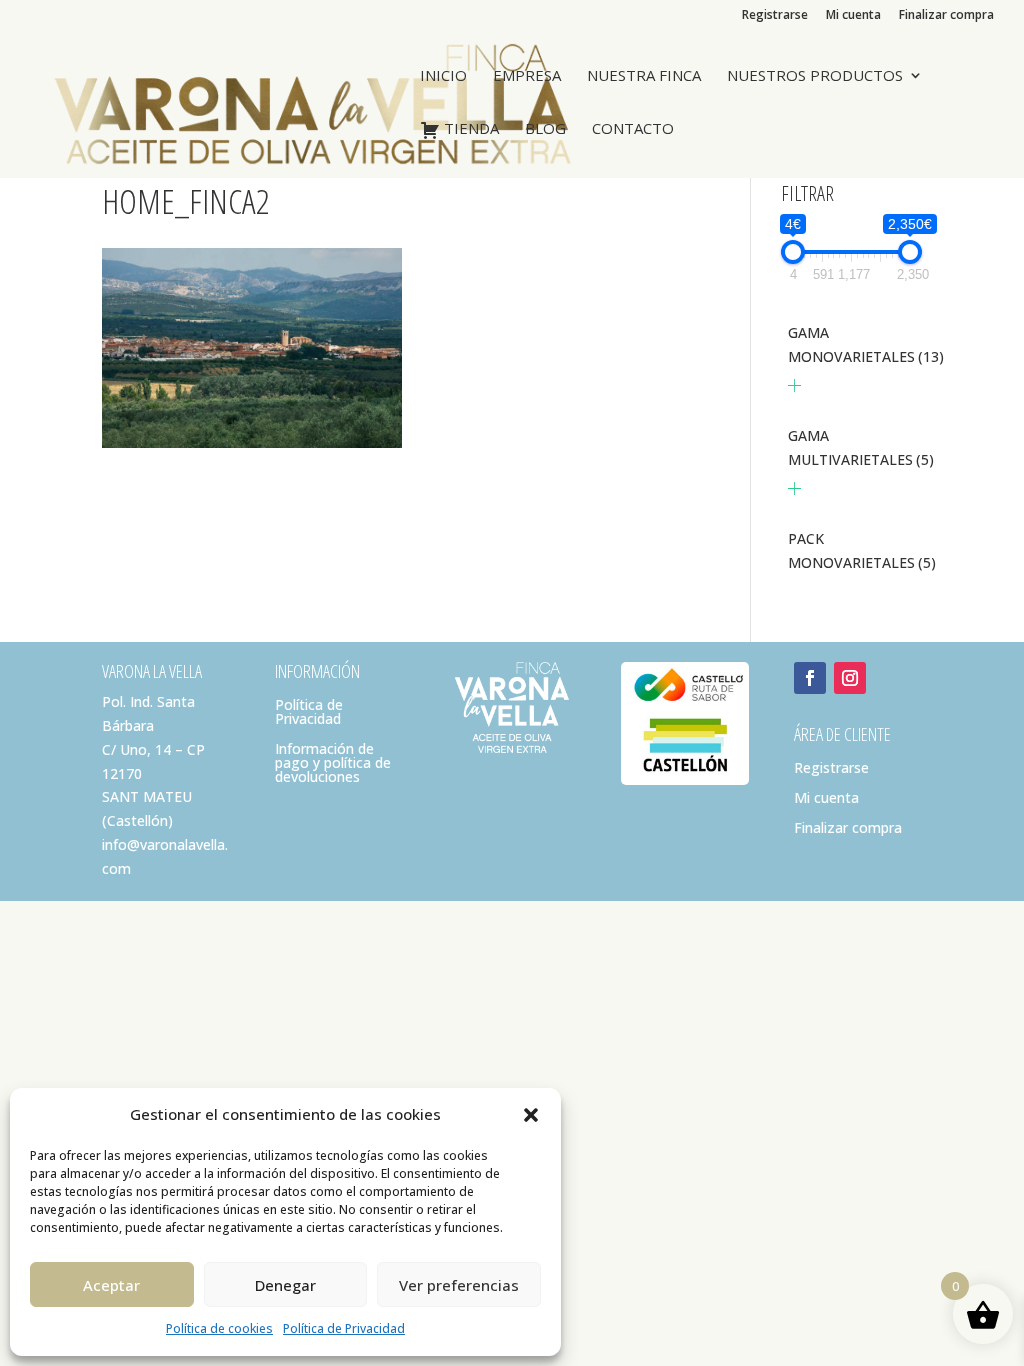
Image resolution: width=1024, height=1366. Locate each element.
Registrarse (775, 16)
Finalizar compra (946, 16)
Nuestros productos (815, 76)
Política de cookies (219, 1328)
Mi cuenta (853, 16)
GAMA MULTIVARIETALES (861, 447)
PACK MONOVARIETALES (862, 550)
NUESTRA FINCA (644, 76)
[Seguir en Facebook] (810, 678)
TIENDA (469, 129)
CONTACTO (633, 129)
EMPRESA (527, 76)
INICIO (443, 76)
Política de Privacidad (344, 1328)
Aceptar (111, 1285)
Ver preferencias (459, 1285)
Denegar (285, 1285)
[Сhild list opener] (794, 385)
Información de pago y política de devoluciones (333, 764)
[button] (531, 1115)
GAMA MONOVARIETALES (866, 344)
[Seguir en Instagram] (850, 678)
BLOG (545, 129)
